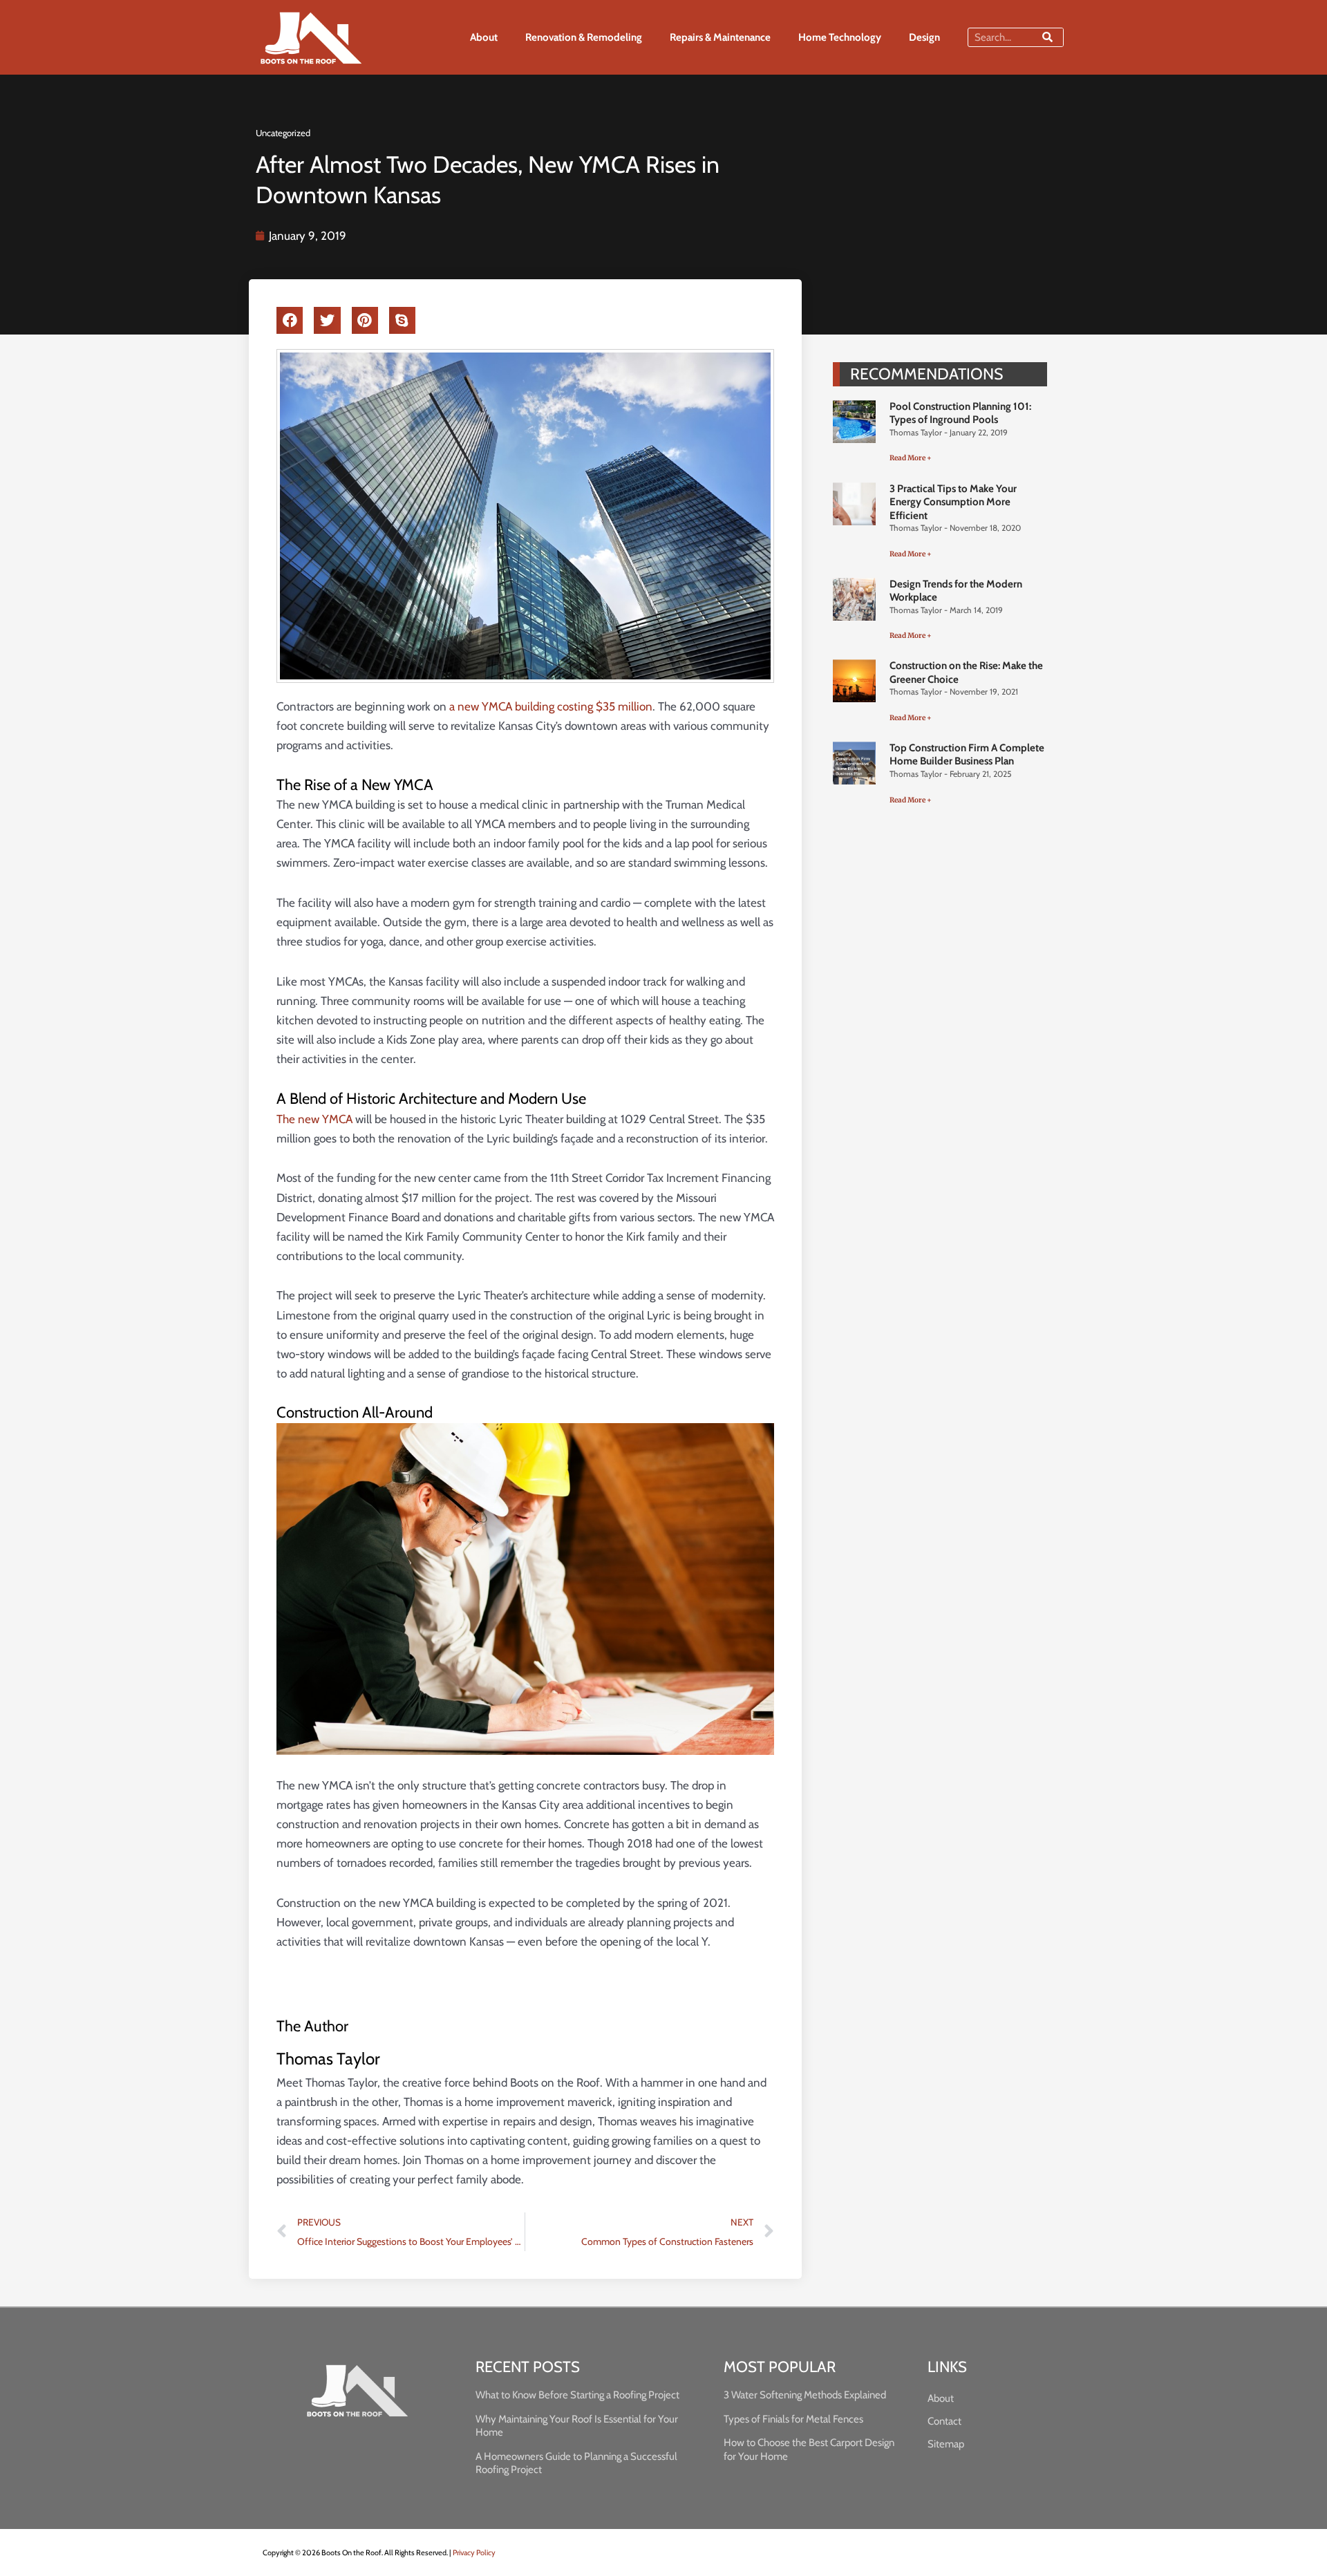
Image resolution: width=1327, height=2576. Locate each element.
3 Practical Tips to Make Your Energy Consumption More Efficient (953, 502)
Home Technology (840, 37)
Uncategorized (283, 133)
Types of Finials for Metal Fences (793, 2419)
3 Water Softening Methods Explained (805, 2395)
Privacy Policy (474, 2553)
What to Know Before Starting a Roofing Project (577, 2395)
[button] (290, 321)
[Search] (1047, 37)
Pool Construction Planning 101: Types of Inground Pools (960, 413)
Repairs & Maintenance (720, 37)
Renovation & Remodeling (584, 37)
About (484, 37)
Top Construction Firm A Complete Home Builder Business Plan (967, 755)
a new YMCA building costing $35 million (551, 706)
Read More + (911, 458)
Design (924, 37)
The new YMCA (314, 1119)
